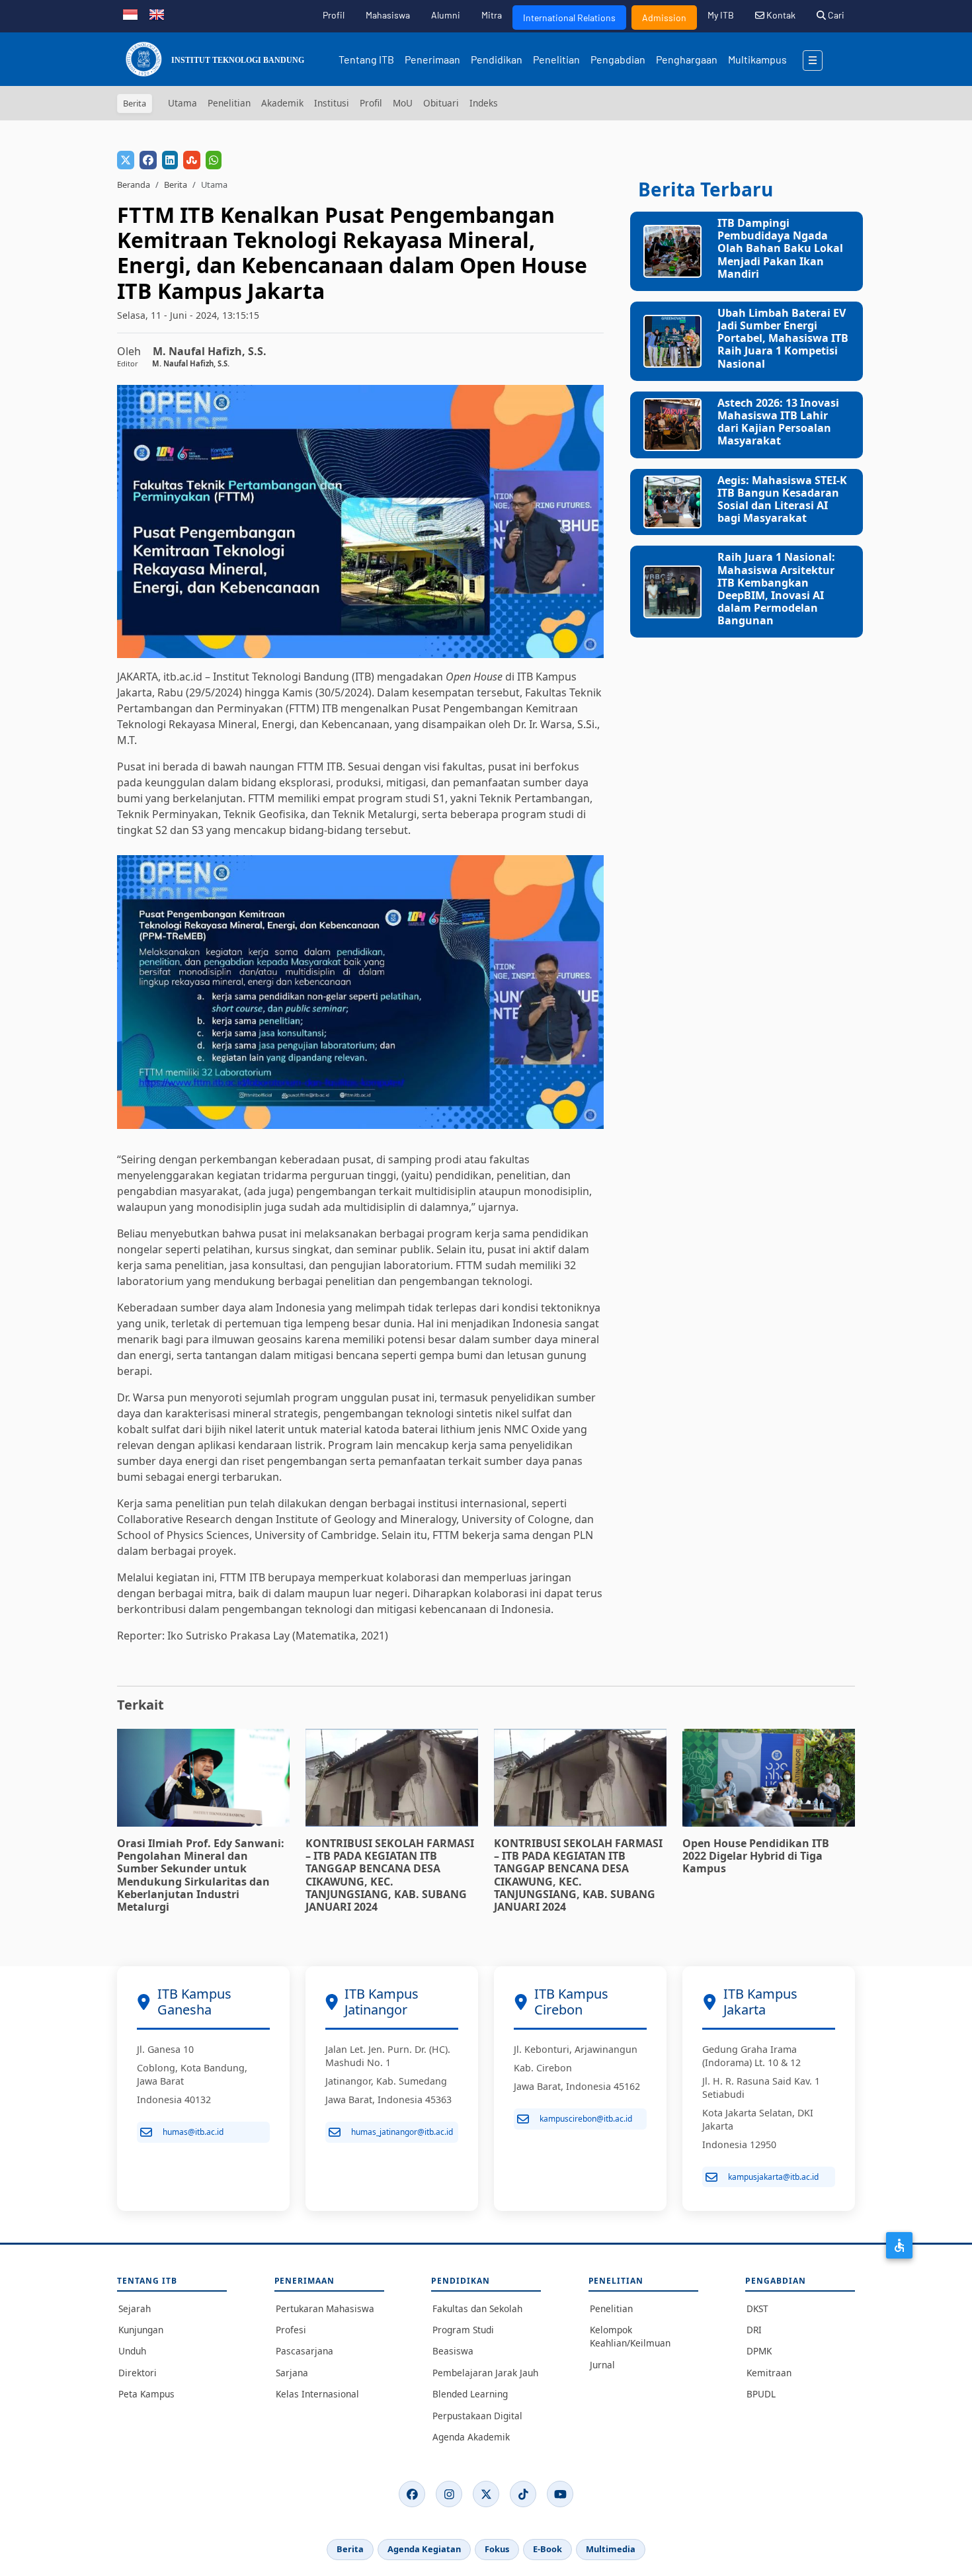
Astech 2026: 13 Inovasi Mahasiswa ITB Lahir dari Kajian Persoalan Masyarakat (778, 422)
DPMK (759, 2351)
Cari (835, 15)
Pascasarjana (304, 2351)
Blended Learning (470, 2394)
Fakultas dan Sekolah (477, 2308)
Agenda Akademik (471, 2437)
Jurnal (602, 2365)
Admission (664, 18)
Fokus (497, 2549)
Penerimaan (432, 59)
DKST (757, 2308)
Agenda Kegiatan (424, 2549)
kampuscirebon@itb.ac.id (586, 2119)
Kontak (780, 15)
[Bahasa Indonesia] (130, 13)
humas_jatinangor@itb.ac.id (402, 2132)
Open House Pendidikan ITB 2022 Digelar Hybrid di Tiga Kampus (756, 1856)
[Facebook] (412, 2494)
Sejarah (135, 2308)
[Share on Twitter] (126, 160)
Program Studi (463, 2330)
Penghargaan (687, 59)
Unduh (132, 2351)
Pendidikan (497, 59)
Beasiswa (453, 2351)
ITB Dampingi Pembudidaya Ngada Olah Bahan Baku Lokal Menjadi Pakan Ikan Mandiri (780, 248)
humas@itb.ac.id (193, 2132)
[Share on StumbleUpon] (192, 160)
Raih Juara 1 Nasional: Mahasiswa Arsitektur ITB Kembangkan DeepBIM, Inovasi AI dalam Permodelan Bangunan (776, 589)
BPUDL (761, 2394)
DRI (754, 2330)
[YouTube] (560, 2494)
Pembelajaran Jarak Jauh (485, 2373)
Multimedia (611, 2549)
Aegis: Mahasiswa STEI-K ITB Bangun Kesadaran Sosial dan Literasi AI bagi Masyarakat (782, 499)
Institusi (332, 103)
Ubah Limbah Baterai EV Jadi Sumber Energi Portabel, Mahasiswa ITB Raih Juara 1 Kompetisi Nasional (783, 338)
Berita (176, 185)
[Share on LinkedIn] (170, 160)
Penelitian (556, 59)
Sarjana (292, 2373)
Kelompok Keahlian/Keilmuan (630, 2336)
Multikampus (757, 59)
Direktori (138, 2373)
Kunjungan (141, 2330)
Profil (334, 15)
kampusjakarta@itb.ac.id (773, 2177)
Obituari (441, 103)
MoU (403, 103)
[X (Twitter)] (486, 2494)
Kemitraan (769, 2373)
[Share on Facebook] (148, 160)
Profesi (291, 2330)
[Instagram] (449, 2494)
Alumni (446, 15)
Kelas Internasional (317, 2394)
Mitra (492, 15)
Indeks (484, 103)
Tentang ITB (366, 59)
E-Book (547, 2549)
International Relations (569, 18)
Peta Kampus (146, 2394)
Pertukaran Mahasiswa (325, 2308)
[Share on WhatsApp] (214, 160)
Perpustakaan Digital (477, 2416)
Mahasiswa (388, 15)
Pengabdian (618, 59)
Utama (182, 103)
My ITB (721, 15)
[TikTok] (523, 2494)
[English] (157, 13)
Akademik (282, 103)
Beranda (134, 185)
